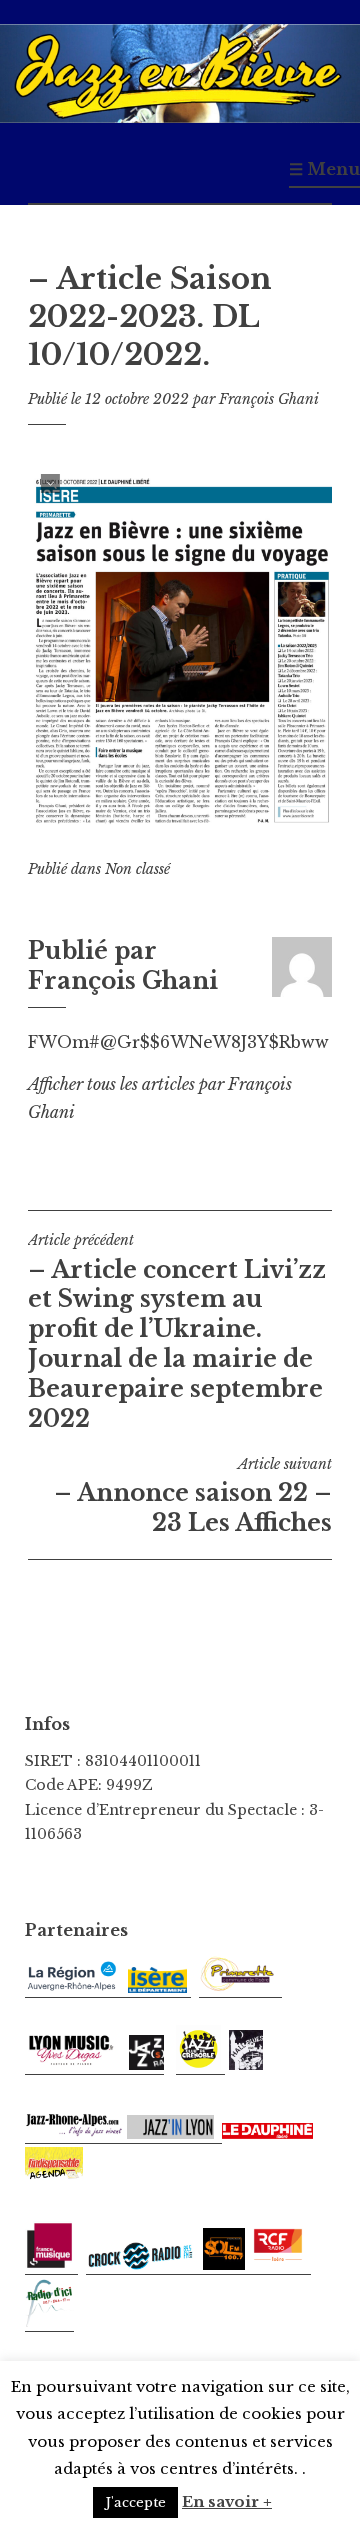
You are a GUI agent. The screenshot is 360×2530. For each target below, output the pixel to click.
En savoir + (227, 2501)
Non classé (137, 869)
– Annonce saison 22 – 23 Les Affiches (193, 1496)
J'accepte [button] (135, 2502)
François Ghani (269, 399)
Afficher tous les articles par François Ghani (160, 1098)
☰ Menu (324, 169)
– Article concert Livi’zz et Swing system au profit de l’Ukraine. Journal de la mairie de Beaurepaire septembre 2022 (177, 1332)
